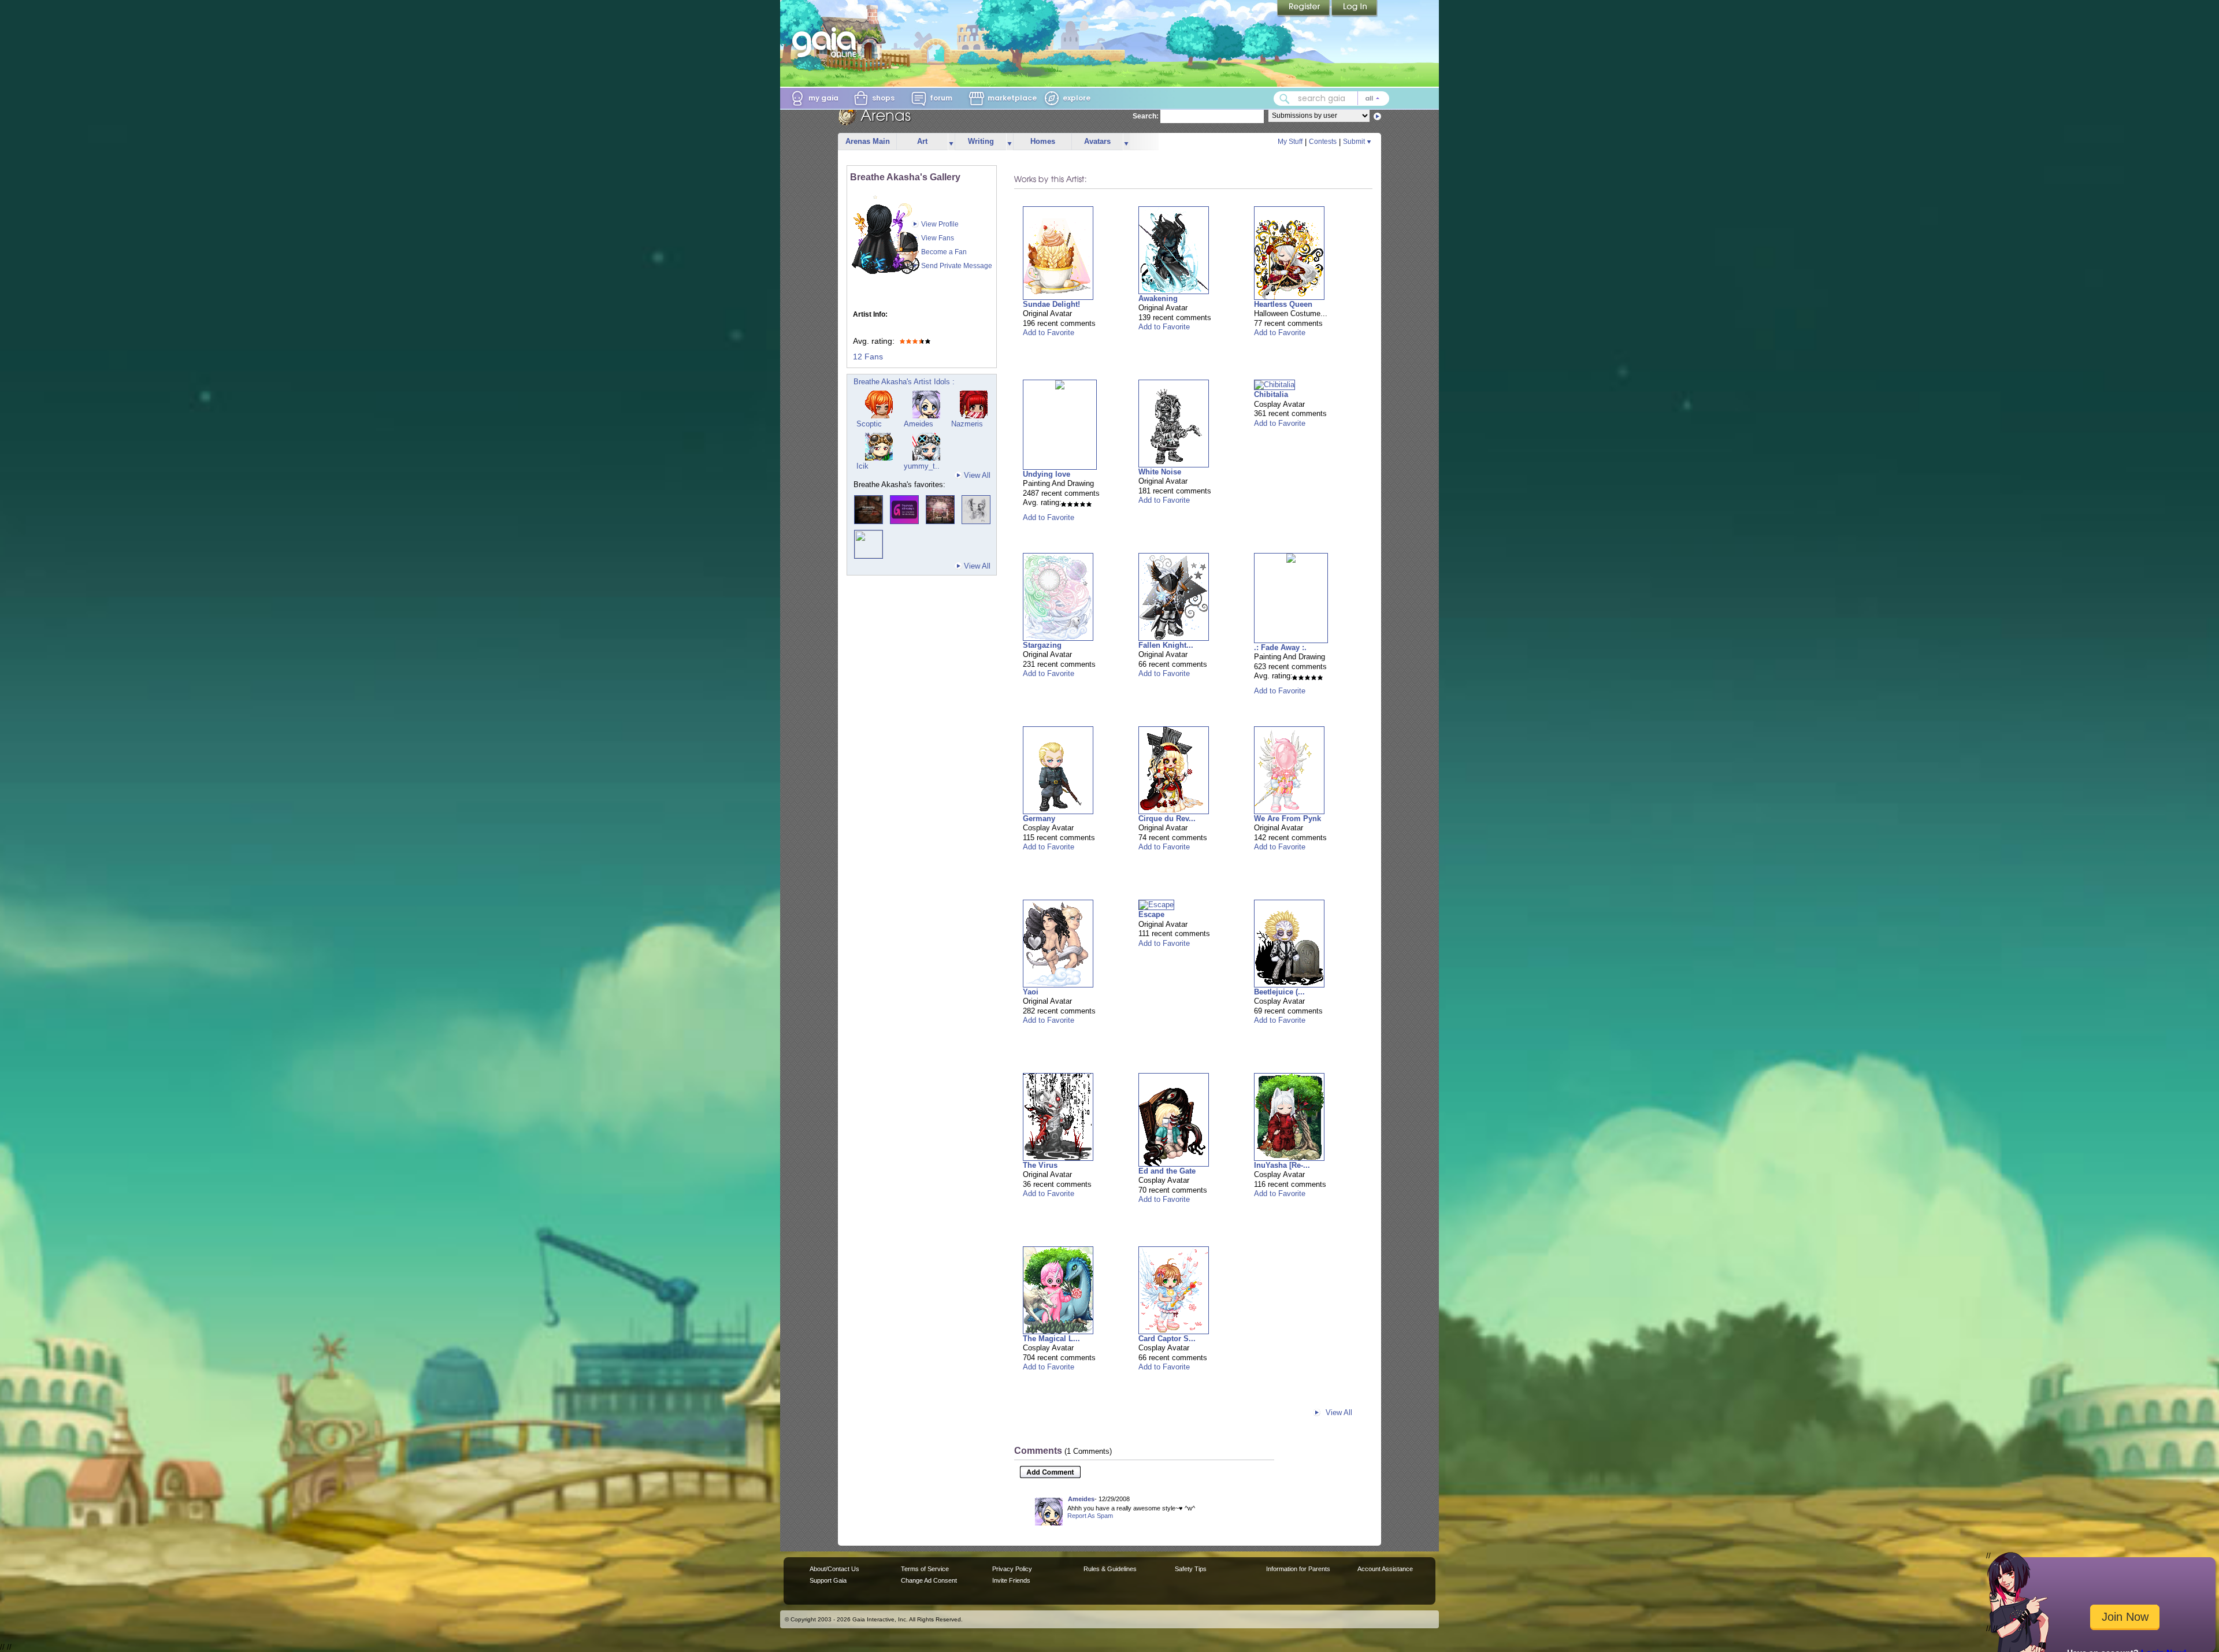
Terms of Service (925, 1569)
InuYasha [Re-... (1282, 1165)
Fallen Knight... (1166, 645)
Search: (1146, 116)
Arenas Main (868, 141)
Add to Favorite (1049, 333)
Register (1304, 9)
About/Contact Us (834, 1569)
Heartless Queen (1283, 304)
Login (1355, 9)
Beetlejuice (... (1279, 992)
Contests (1323, 142)
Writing (981, 141)
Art (922, 141)
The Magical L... (1051, 1339)
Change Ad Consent (929, 1580)
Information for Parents (1298, 1569)
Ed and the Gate (1167, 1171)
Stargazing (1042, 645)
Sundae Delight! (1051, 304)
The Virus (1040, 1165)
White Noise (1160, 472)
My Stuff (1290, 142)
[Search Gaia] (1285, 99)
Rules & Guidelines (1110, 1569)
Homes (1043, 141)
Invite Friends (1011, 1580)
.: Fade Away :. (1280, 647)
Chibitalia (1271, 394)
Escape (1151, 914)
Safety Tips (1191, 1569)
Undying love (1047, 474)
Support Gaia (828, 1580)
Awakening (1158, 298)
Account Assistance (1385, 1569)
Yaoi (1031, 992)
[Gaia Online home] (827, 42)
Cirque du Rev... (1167, 818)
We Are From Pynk (1287, 818)
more (951, 142)
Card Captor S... (1167, 1339)
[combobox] (1331, 99)
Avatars (1097, 141)
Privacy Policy (1012, 1569)
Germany (1039, 818)
